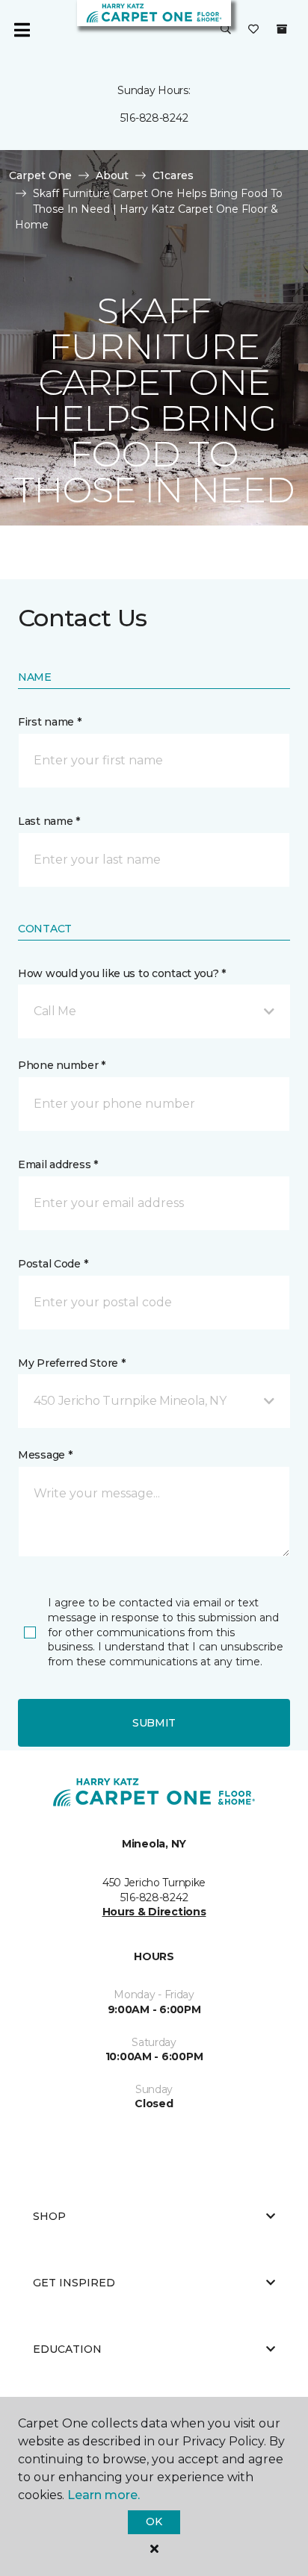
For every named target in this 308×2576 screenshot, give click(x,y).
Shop (49, 2216)
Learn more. (104, 2495)
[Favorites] (253, 30)
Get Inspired (74, 2283)
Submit (154, 1723)
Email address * (58, 1164)
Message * (45, 1455)
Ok (154, 2522)
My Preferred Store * (71, 1363)
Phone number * (62, 1065)
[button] (226, 30)
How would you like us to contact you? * (122, 973)
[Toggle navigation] (22, 30)
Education (67, 2349)
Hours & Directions (154, 1912)
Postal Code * (53, 1264)
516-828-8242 (154, 118)
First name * (50, 722)
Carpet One (40, 175)
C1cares (173, 175)
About (112, 175)
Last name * (49, 821)
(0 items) (282, 29)
